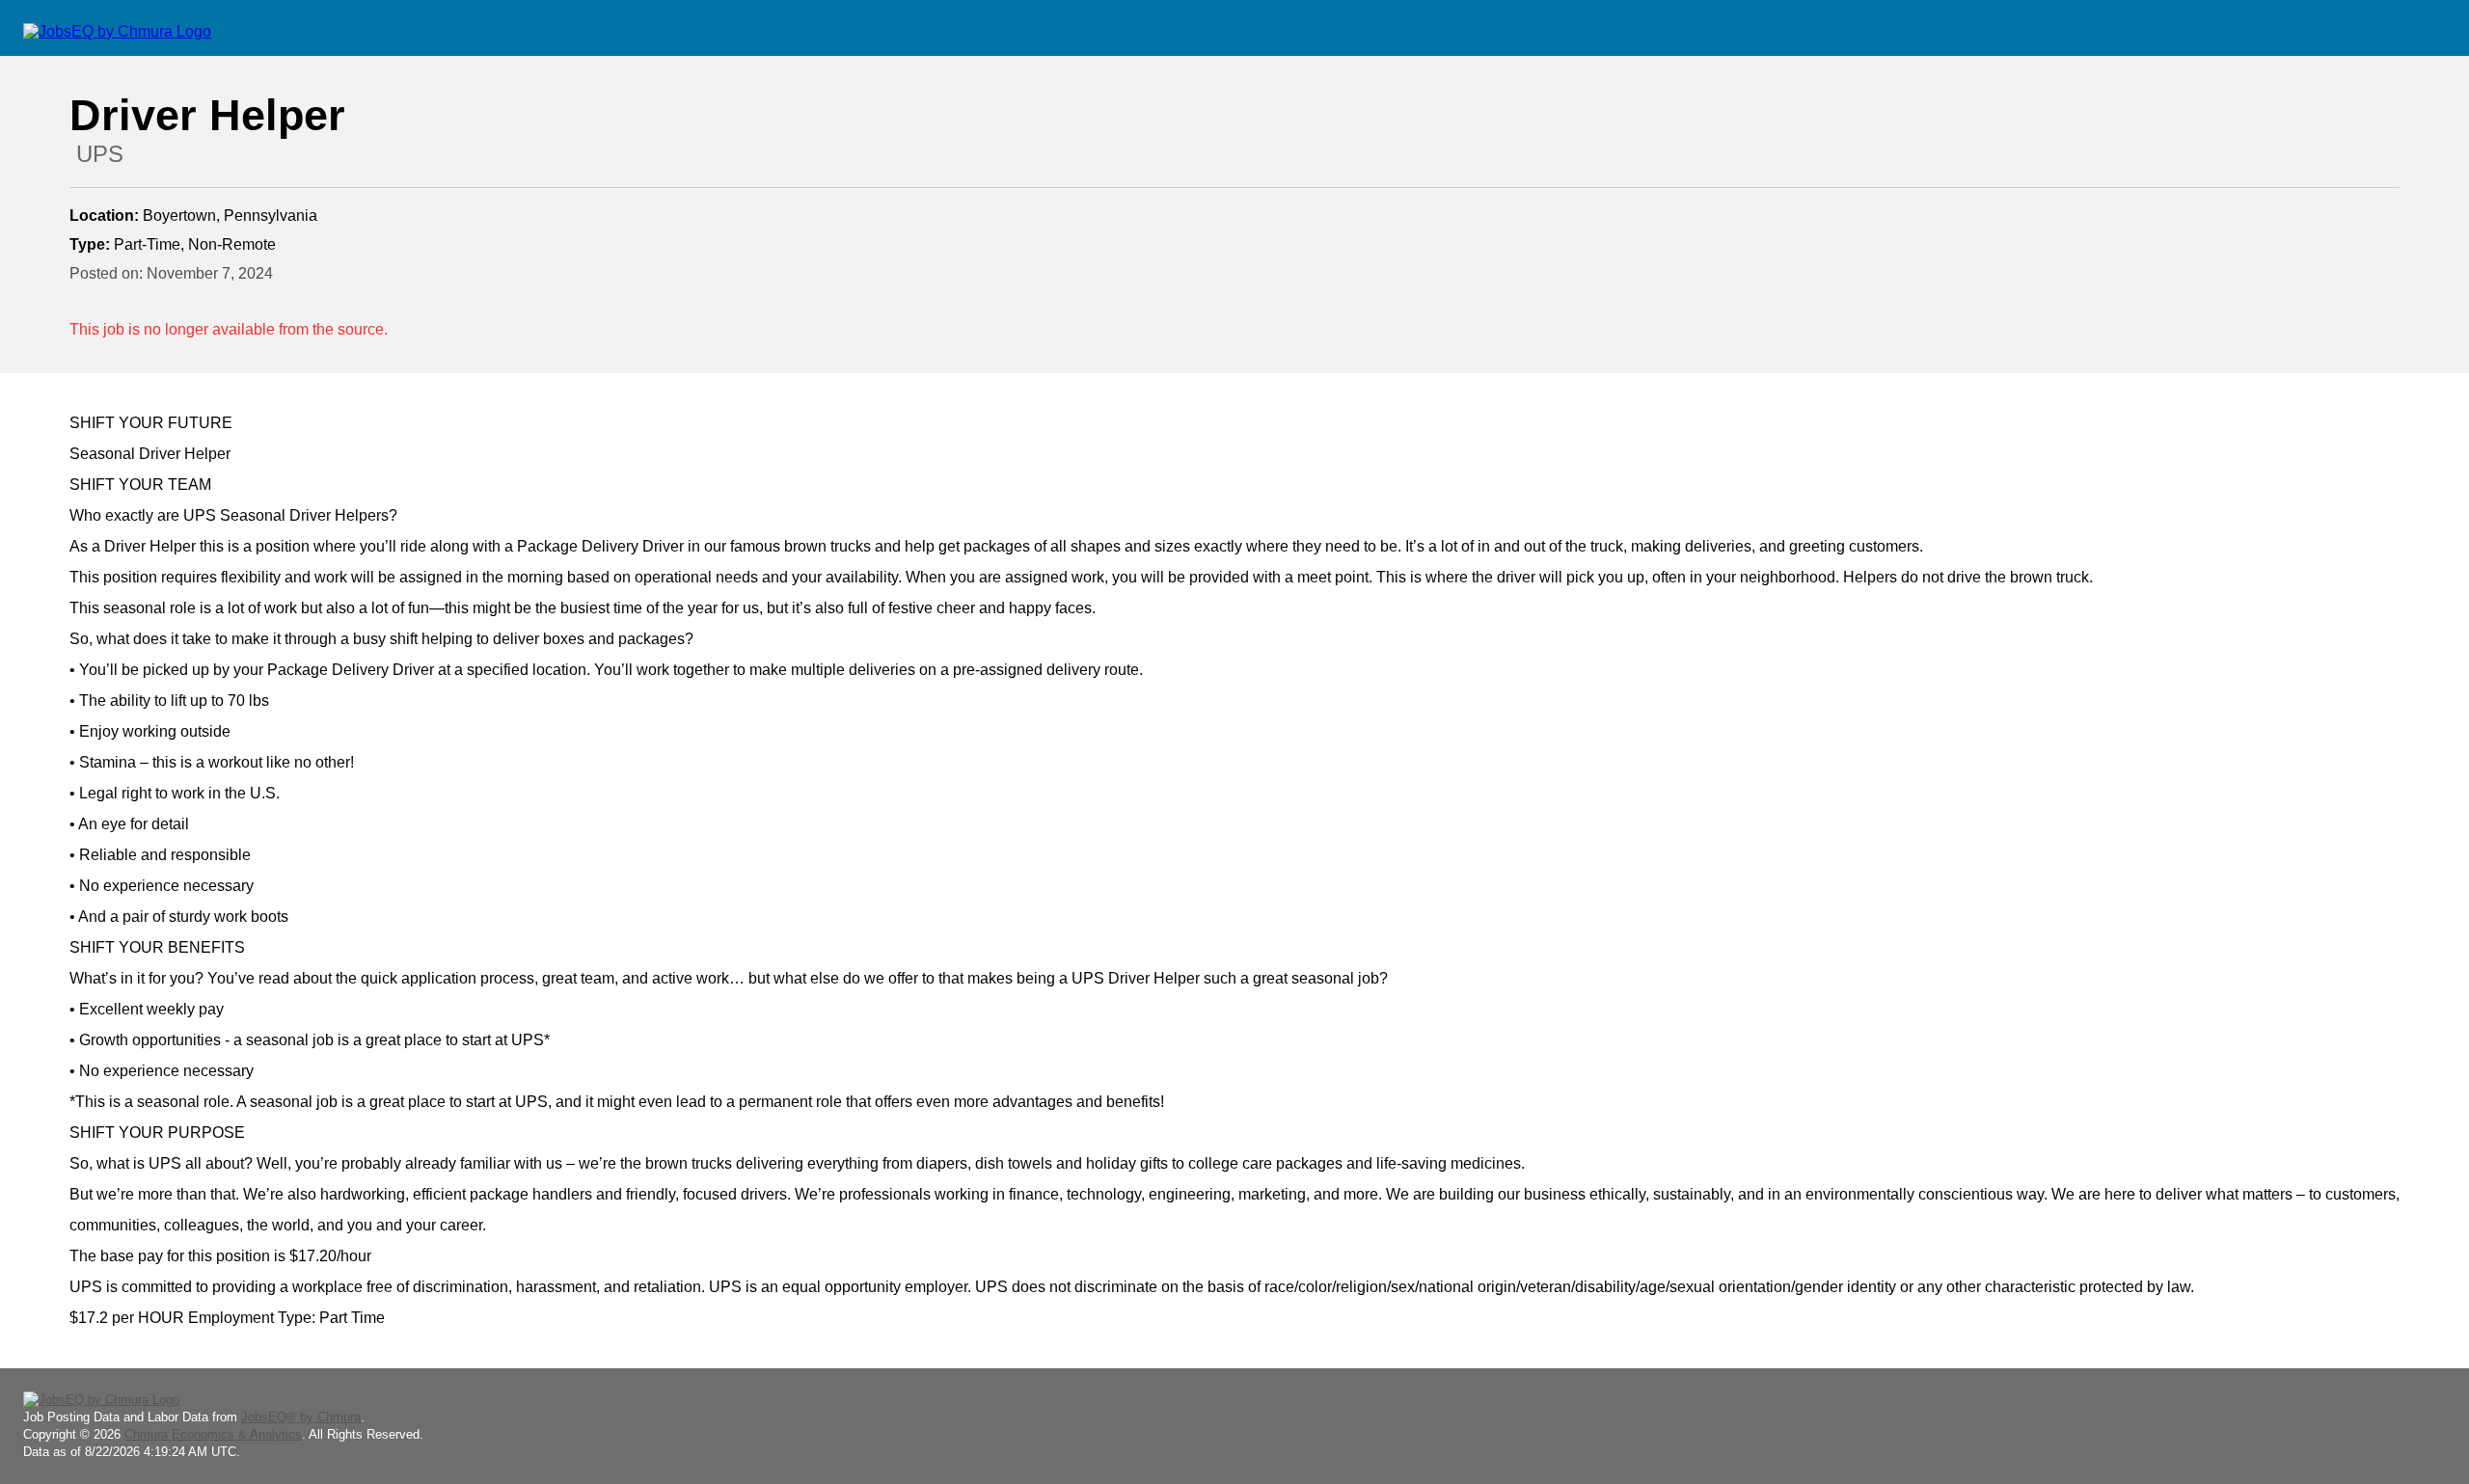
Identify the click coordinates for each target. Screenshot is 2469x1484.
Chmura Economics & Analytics (213, 1434)
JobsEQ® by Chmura (301, 1417)
